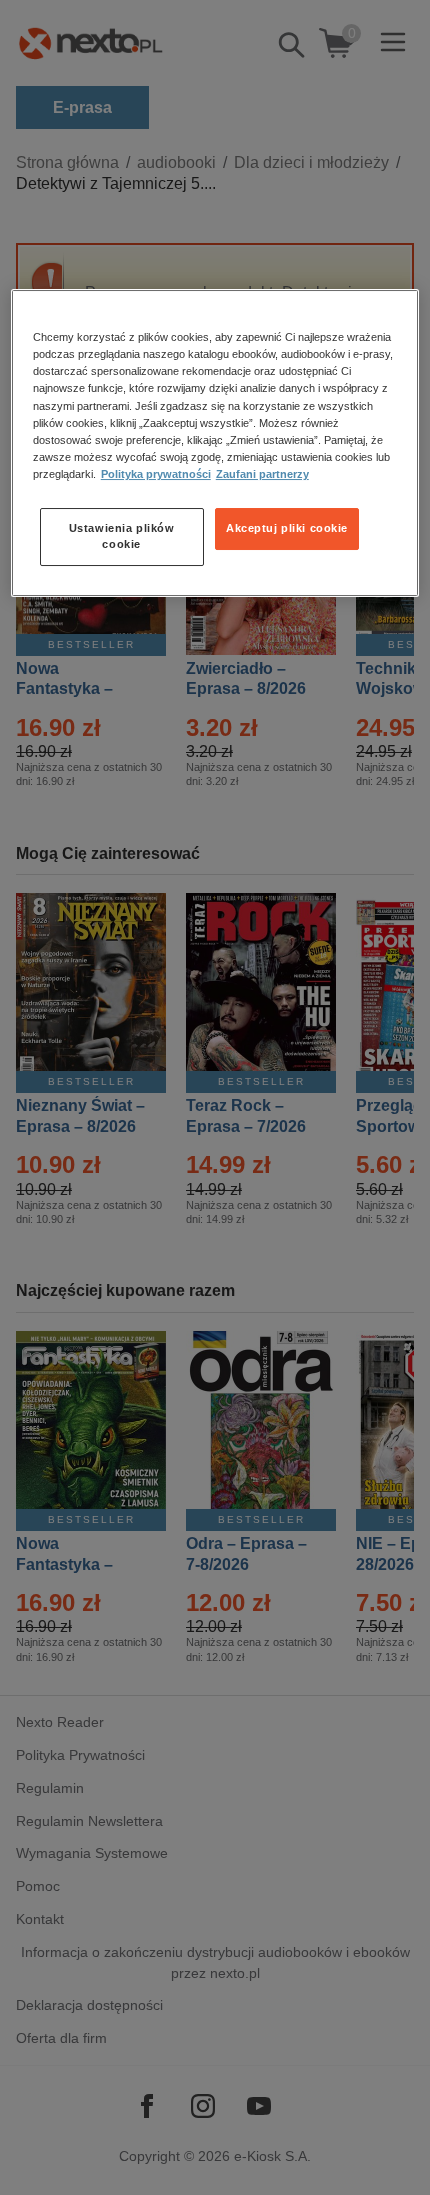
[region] (215, 442)
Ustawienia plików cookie (122, 536)
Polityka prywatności (156, 474)
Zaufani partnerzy (262, 474)
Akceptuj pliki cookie (287, 528)
